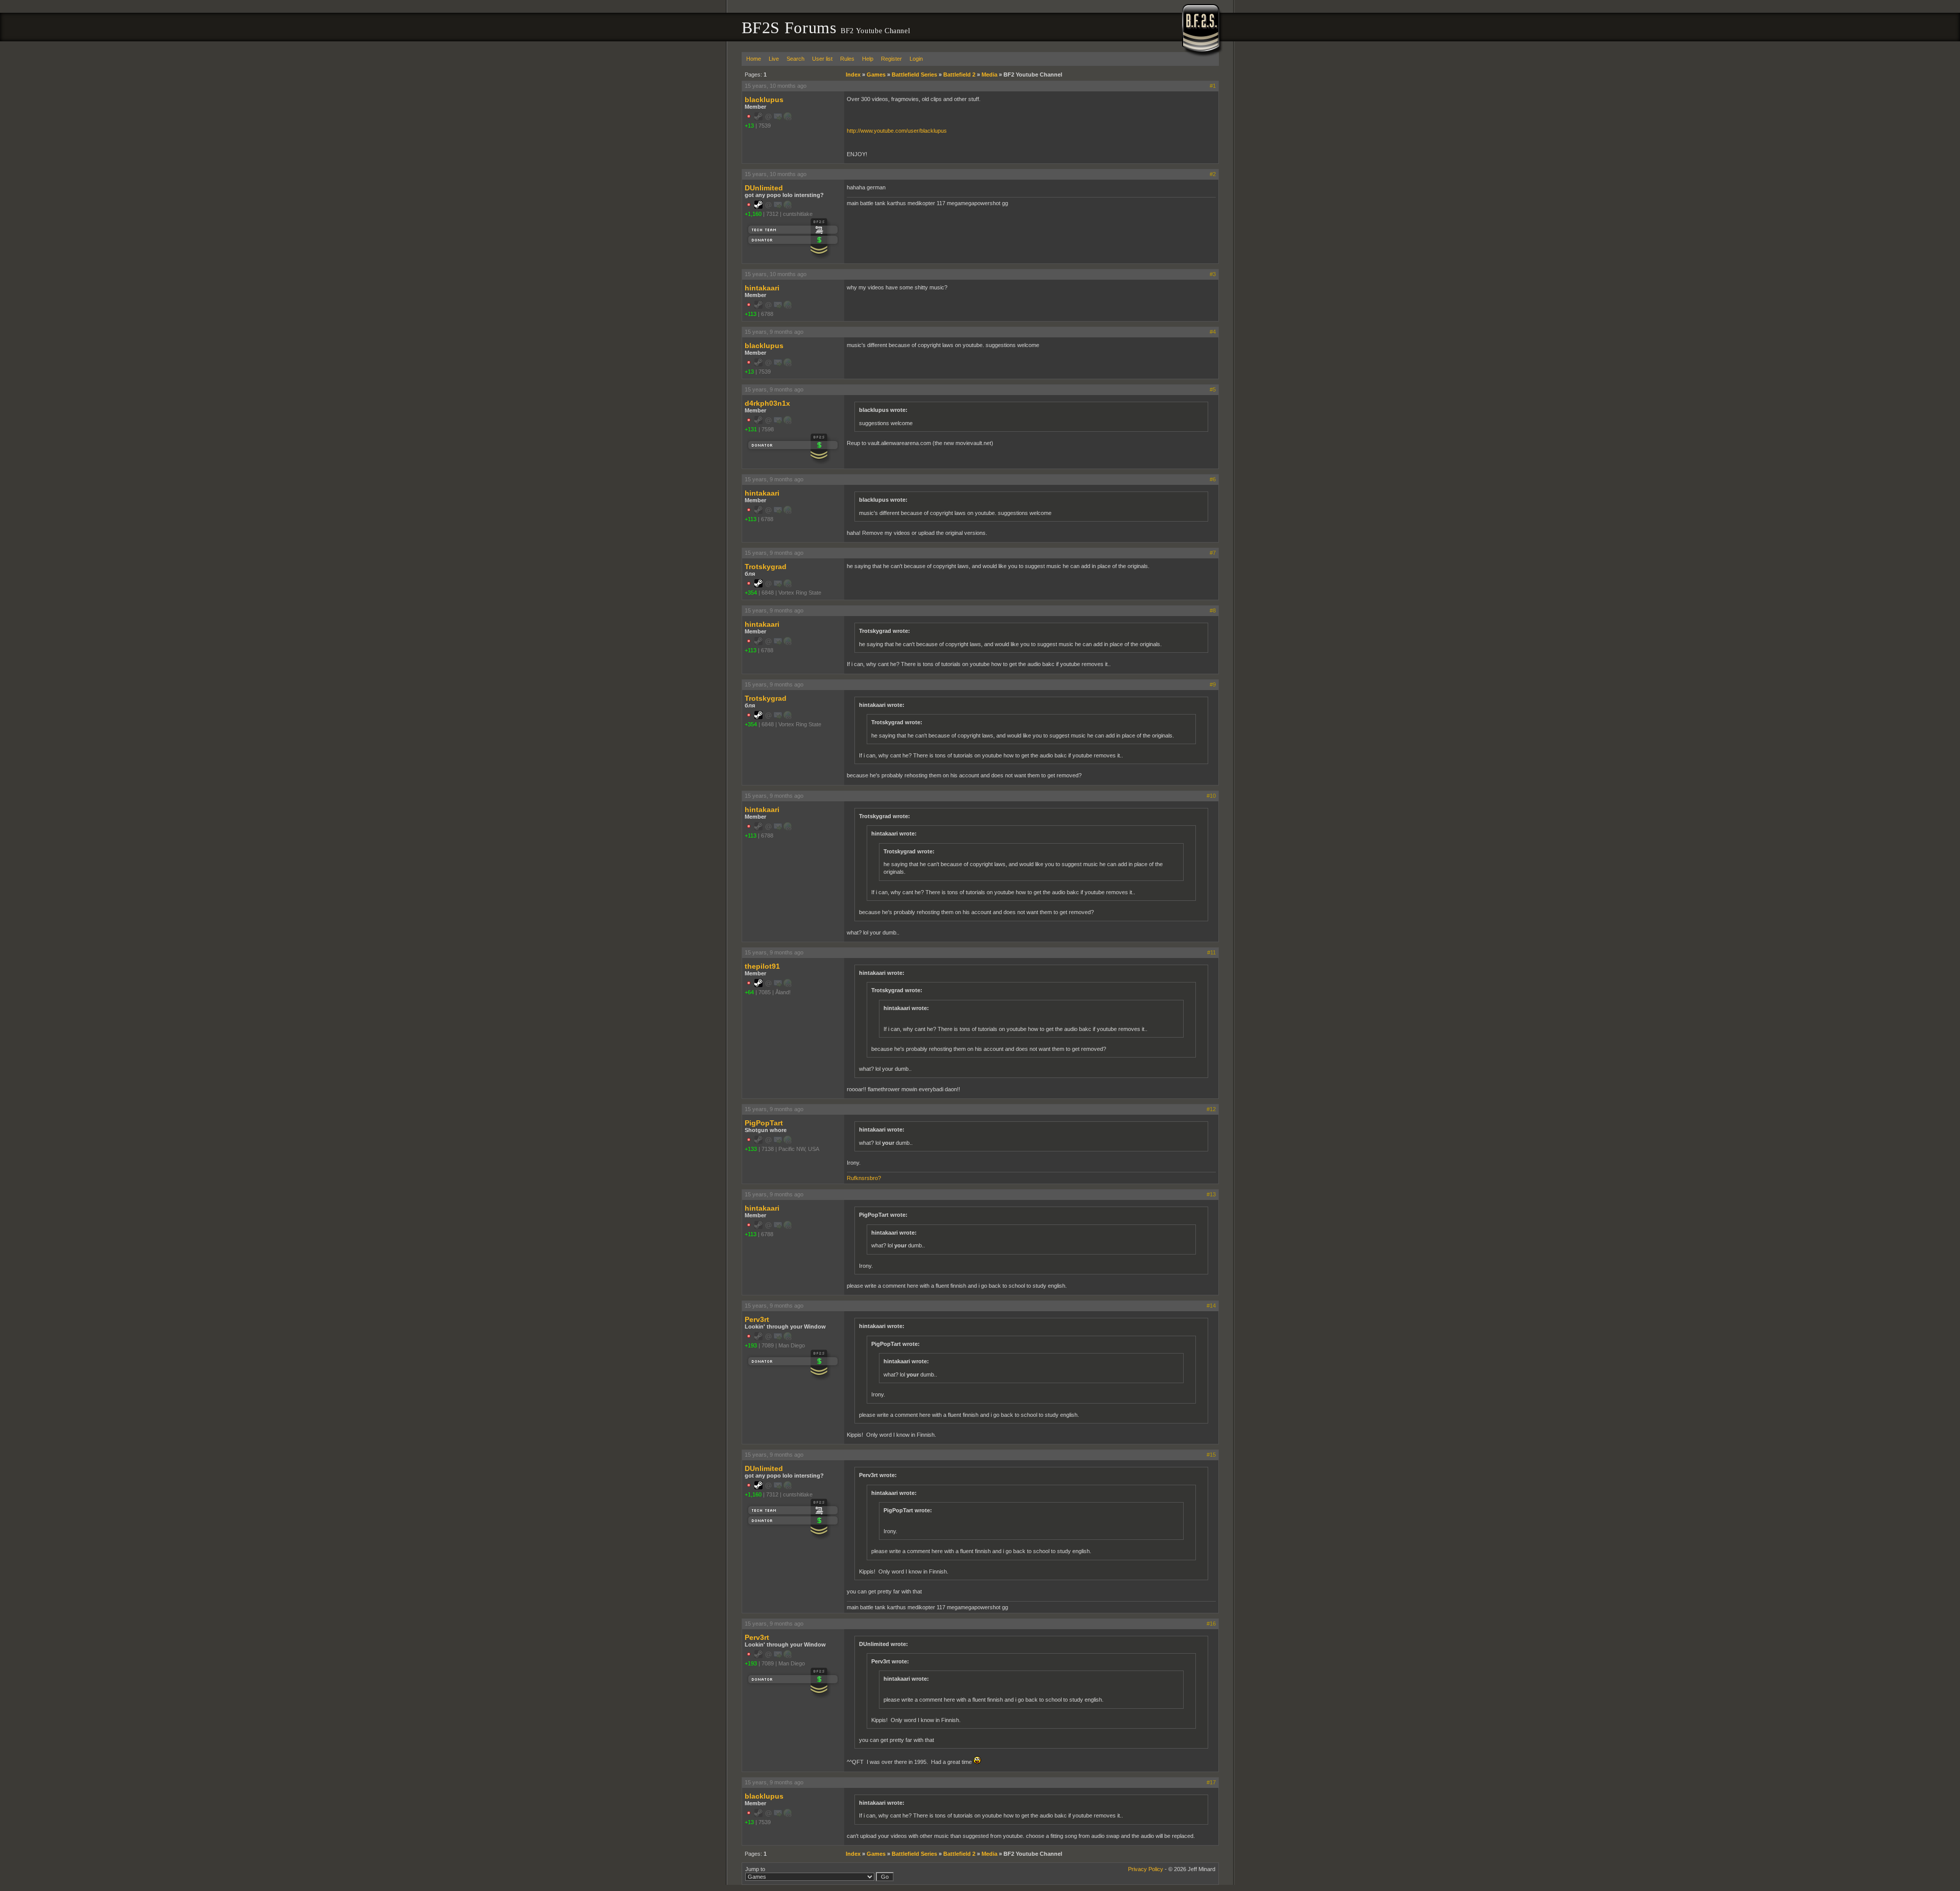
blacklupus (764, 100)
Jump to (755, 1869)
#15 (1211, 1455)
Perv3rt (757, 1319)
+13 (749, 126)
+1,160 (753, 214)
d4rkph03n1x (767, 403)
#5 (1213, 389)
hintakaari (762, 288)
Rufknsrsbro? (864, 1178)
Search (795, 59)
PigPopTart (764, 1123)
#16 (1211, 1624)
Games (876, 75)
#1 (1213, 86)
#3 (1213, 274)
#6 (1213, 479)
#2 (1213, 174)
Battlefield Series (914, 75)
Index (853, 75)
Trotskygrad (766, 567)
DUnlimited (764, 188)
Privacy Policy (1146, 1869)
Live (774, 59)
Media (989, 75)
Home (754, 59)
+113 (751, 314)
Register (891, 59)
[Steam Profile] (758, 207)
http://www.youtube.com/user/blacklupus (897, 131)
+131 (751, 429)
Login (916, 59)
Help (868, 59)
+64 (749, 992)
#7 (1213, 553)
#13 (1211, 1194)
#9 (1213, 684)
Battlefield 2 (959, 75)
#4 (1213, 332)
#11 (1211, 952)
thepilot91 (762, 966)
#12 (1211, 1109)
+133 (751, 1149)
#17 (1211, 1782)
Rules (847, 59)
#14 (1211, 1306)
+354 (751, 593)
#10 (1211, 796)
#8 (1213, 610)
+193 (751, 1345)
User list (822, 59)
